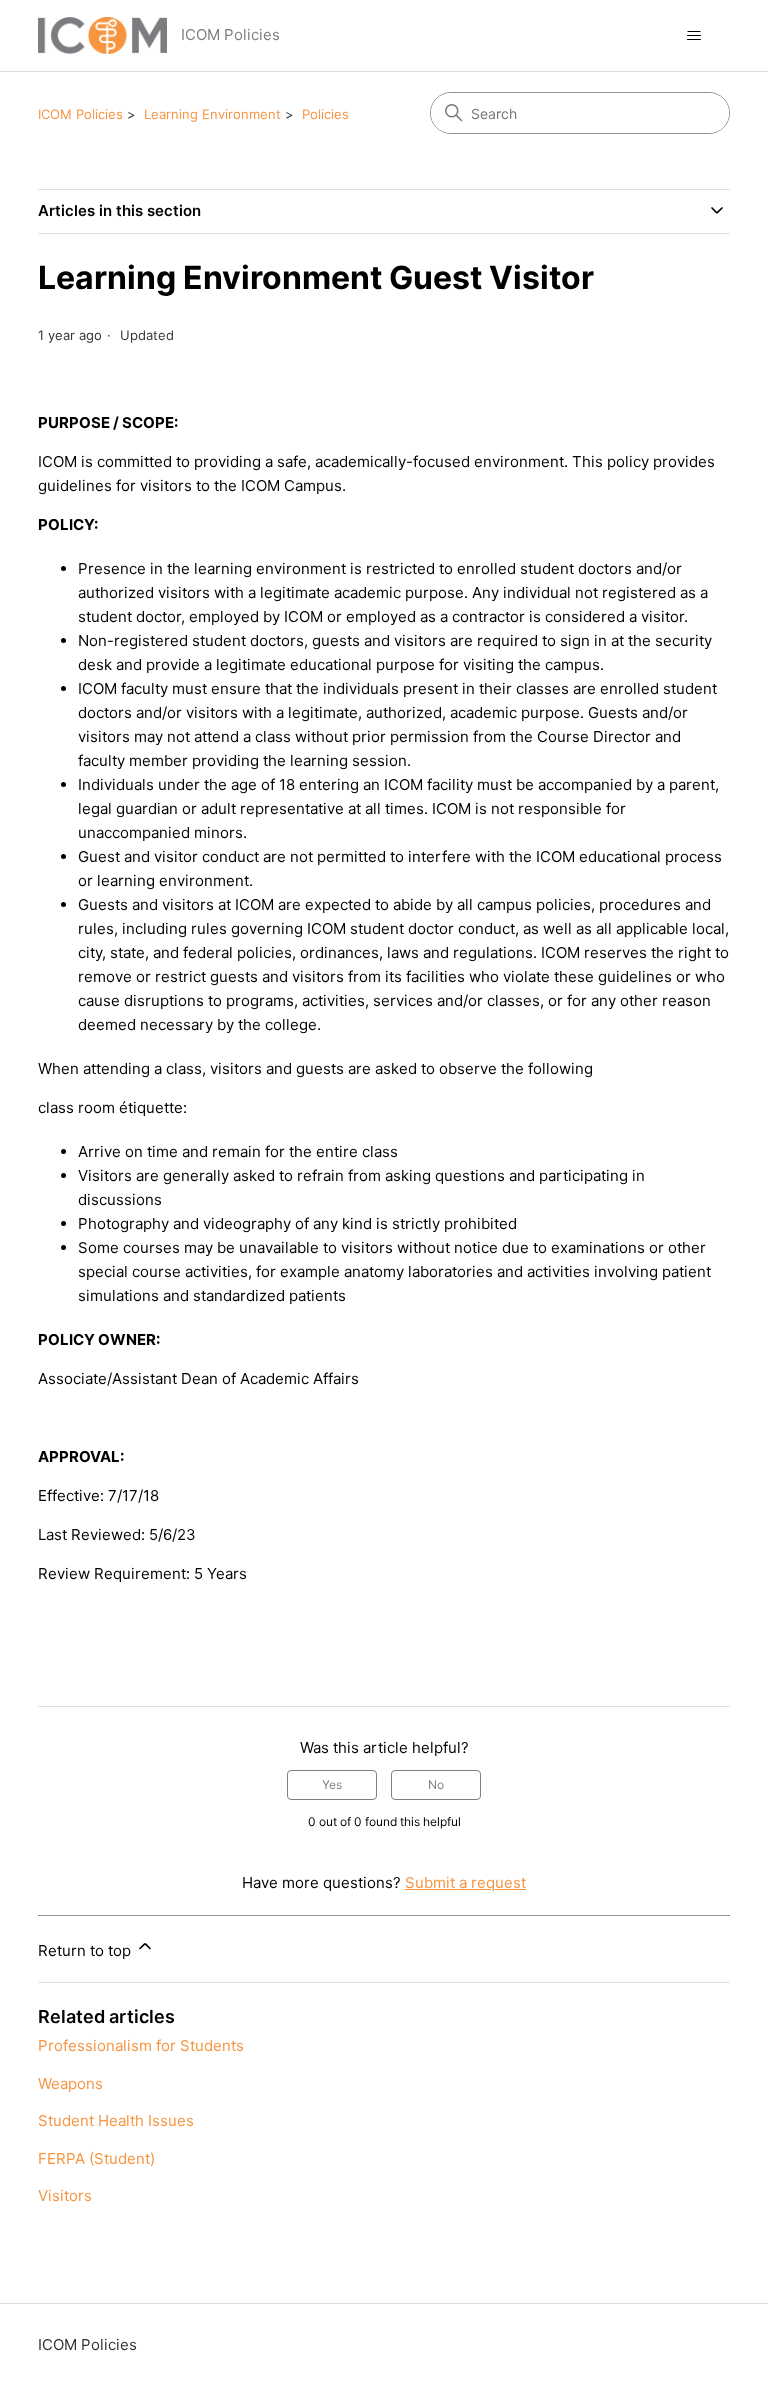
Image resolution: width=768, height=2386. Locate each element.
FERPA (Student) (96, 2158)
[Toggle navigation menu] (694, 36)
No (436, 1784)
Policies (325, 114)
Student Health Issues (116, 2120)
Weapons (70, 2083)
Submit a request (465, 1882)
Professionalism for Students (141, 2045)
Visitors (65, 2195)
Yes (332, 1784)
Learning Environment (212, 114)
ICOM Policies (80, 114)
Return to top (86, 1950)
